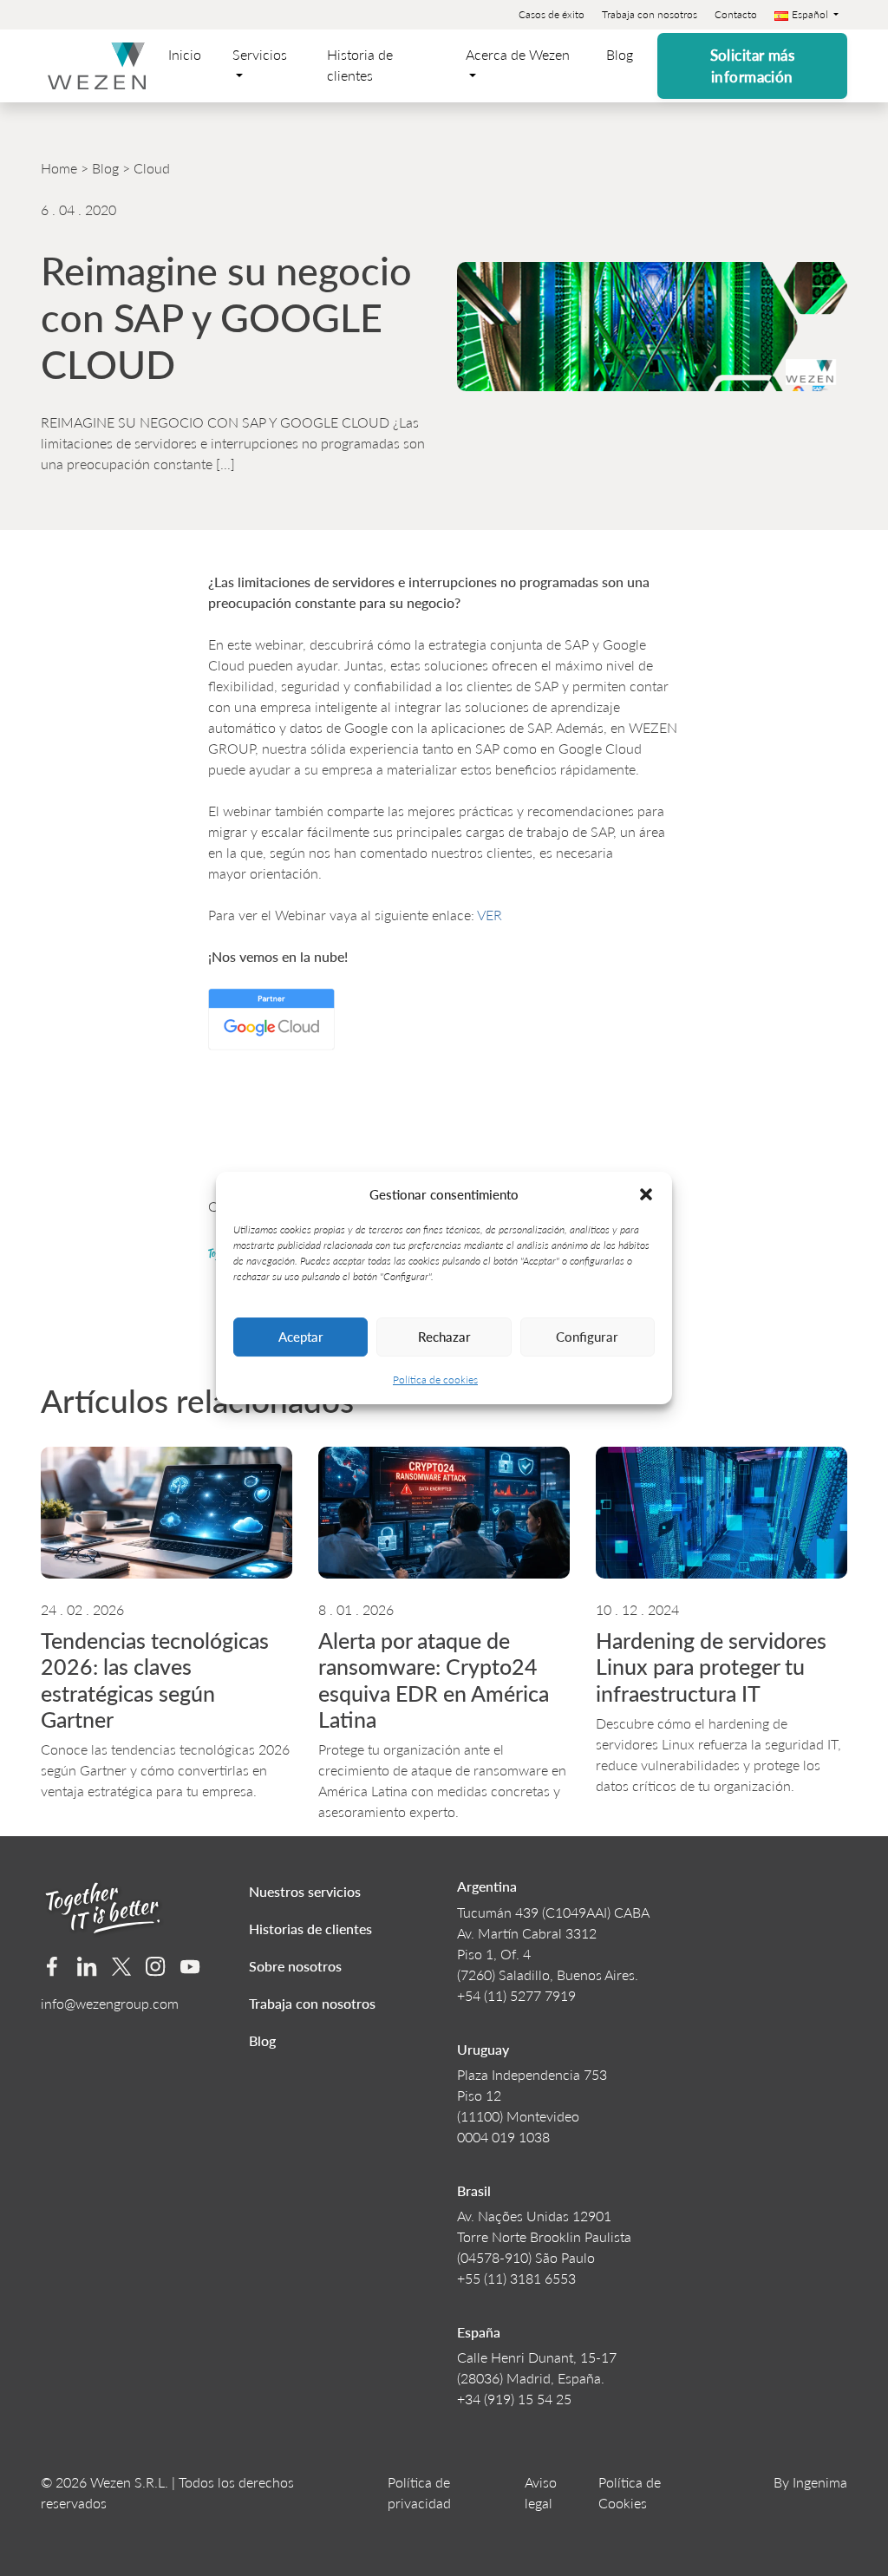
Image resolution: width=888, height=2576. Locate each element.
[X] (122, 1967)
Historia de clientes (360, 65)
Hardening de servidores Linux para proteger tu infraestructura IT (711, 1667)
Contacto (736, 14)
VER (491, 915)
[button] (646, 1194)
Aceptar (301, 1336)
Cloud (152, 168)
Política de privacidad (419, 2492)
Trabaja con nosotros (650, 14)
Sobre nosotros (295, 1966)
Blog (620, 54)
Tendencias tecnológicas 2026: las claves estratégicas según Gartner (155, 1680)
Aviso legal (541, 2492)
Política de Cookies (630, 2492)
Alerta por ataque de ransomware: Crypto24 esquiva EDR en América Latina (434, 1680)
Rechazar (444, 1336)
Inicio (185, 54)
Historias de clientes (310, 1929)
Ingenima (820, 2482)
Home (59, 168)
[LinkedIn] (87, 1967)
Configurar (587, 1336)
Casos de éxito (552, 14)
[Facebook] (52, 1967)
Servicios (260, 54)
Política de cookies (435, 1380)
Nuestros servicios (305, 1891)
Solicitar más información (753, 66)
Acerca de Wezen (518, 54)
